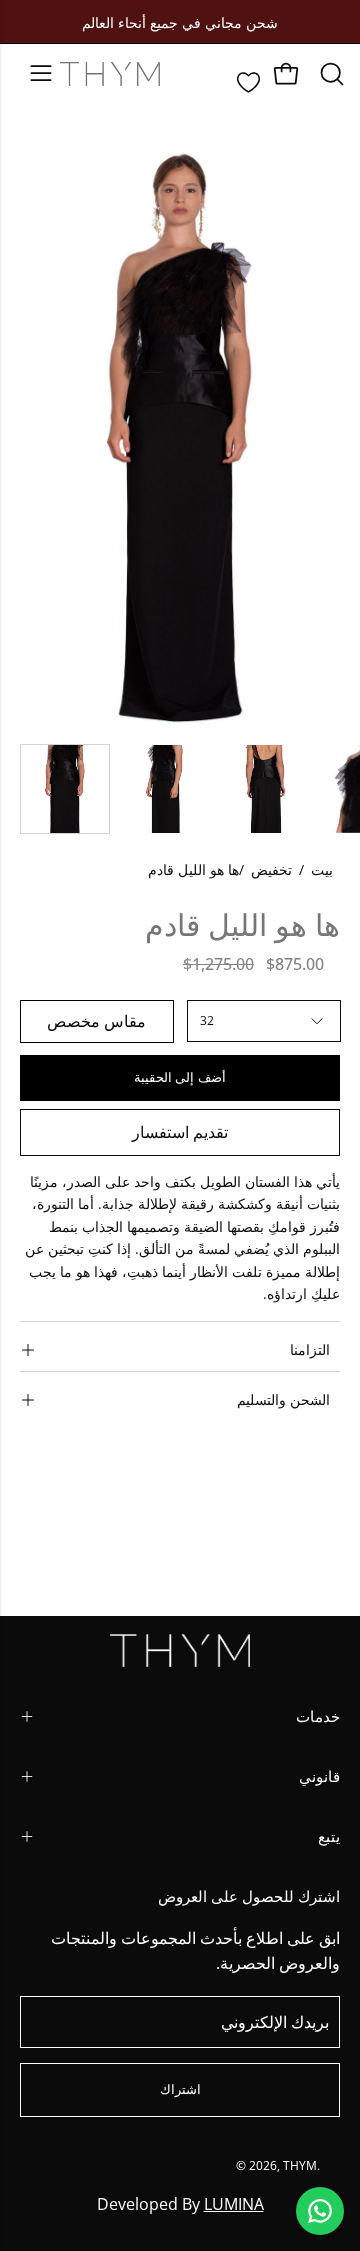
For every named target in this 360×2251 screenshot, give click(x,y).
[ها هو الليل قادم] (65, 789)
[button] (330, 74)
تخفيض (271, 869)
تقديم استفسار (180, 1132)
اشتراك (180, 2089)
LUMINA (234, 2204)
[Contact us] (320, 2211)
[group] (180, 21)
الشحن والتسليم (283, 1399)
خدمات (318, 1716)
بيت (322, 869)
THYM (300, 2165)
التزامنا (310, 1349)
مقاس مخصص (96, 1021)
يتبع (329, 1836)
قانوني (319, 1776)
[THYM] (110, 74)
